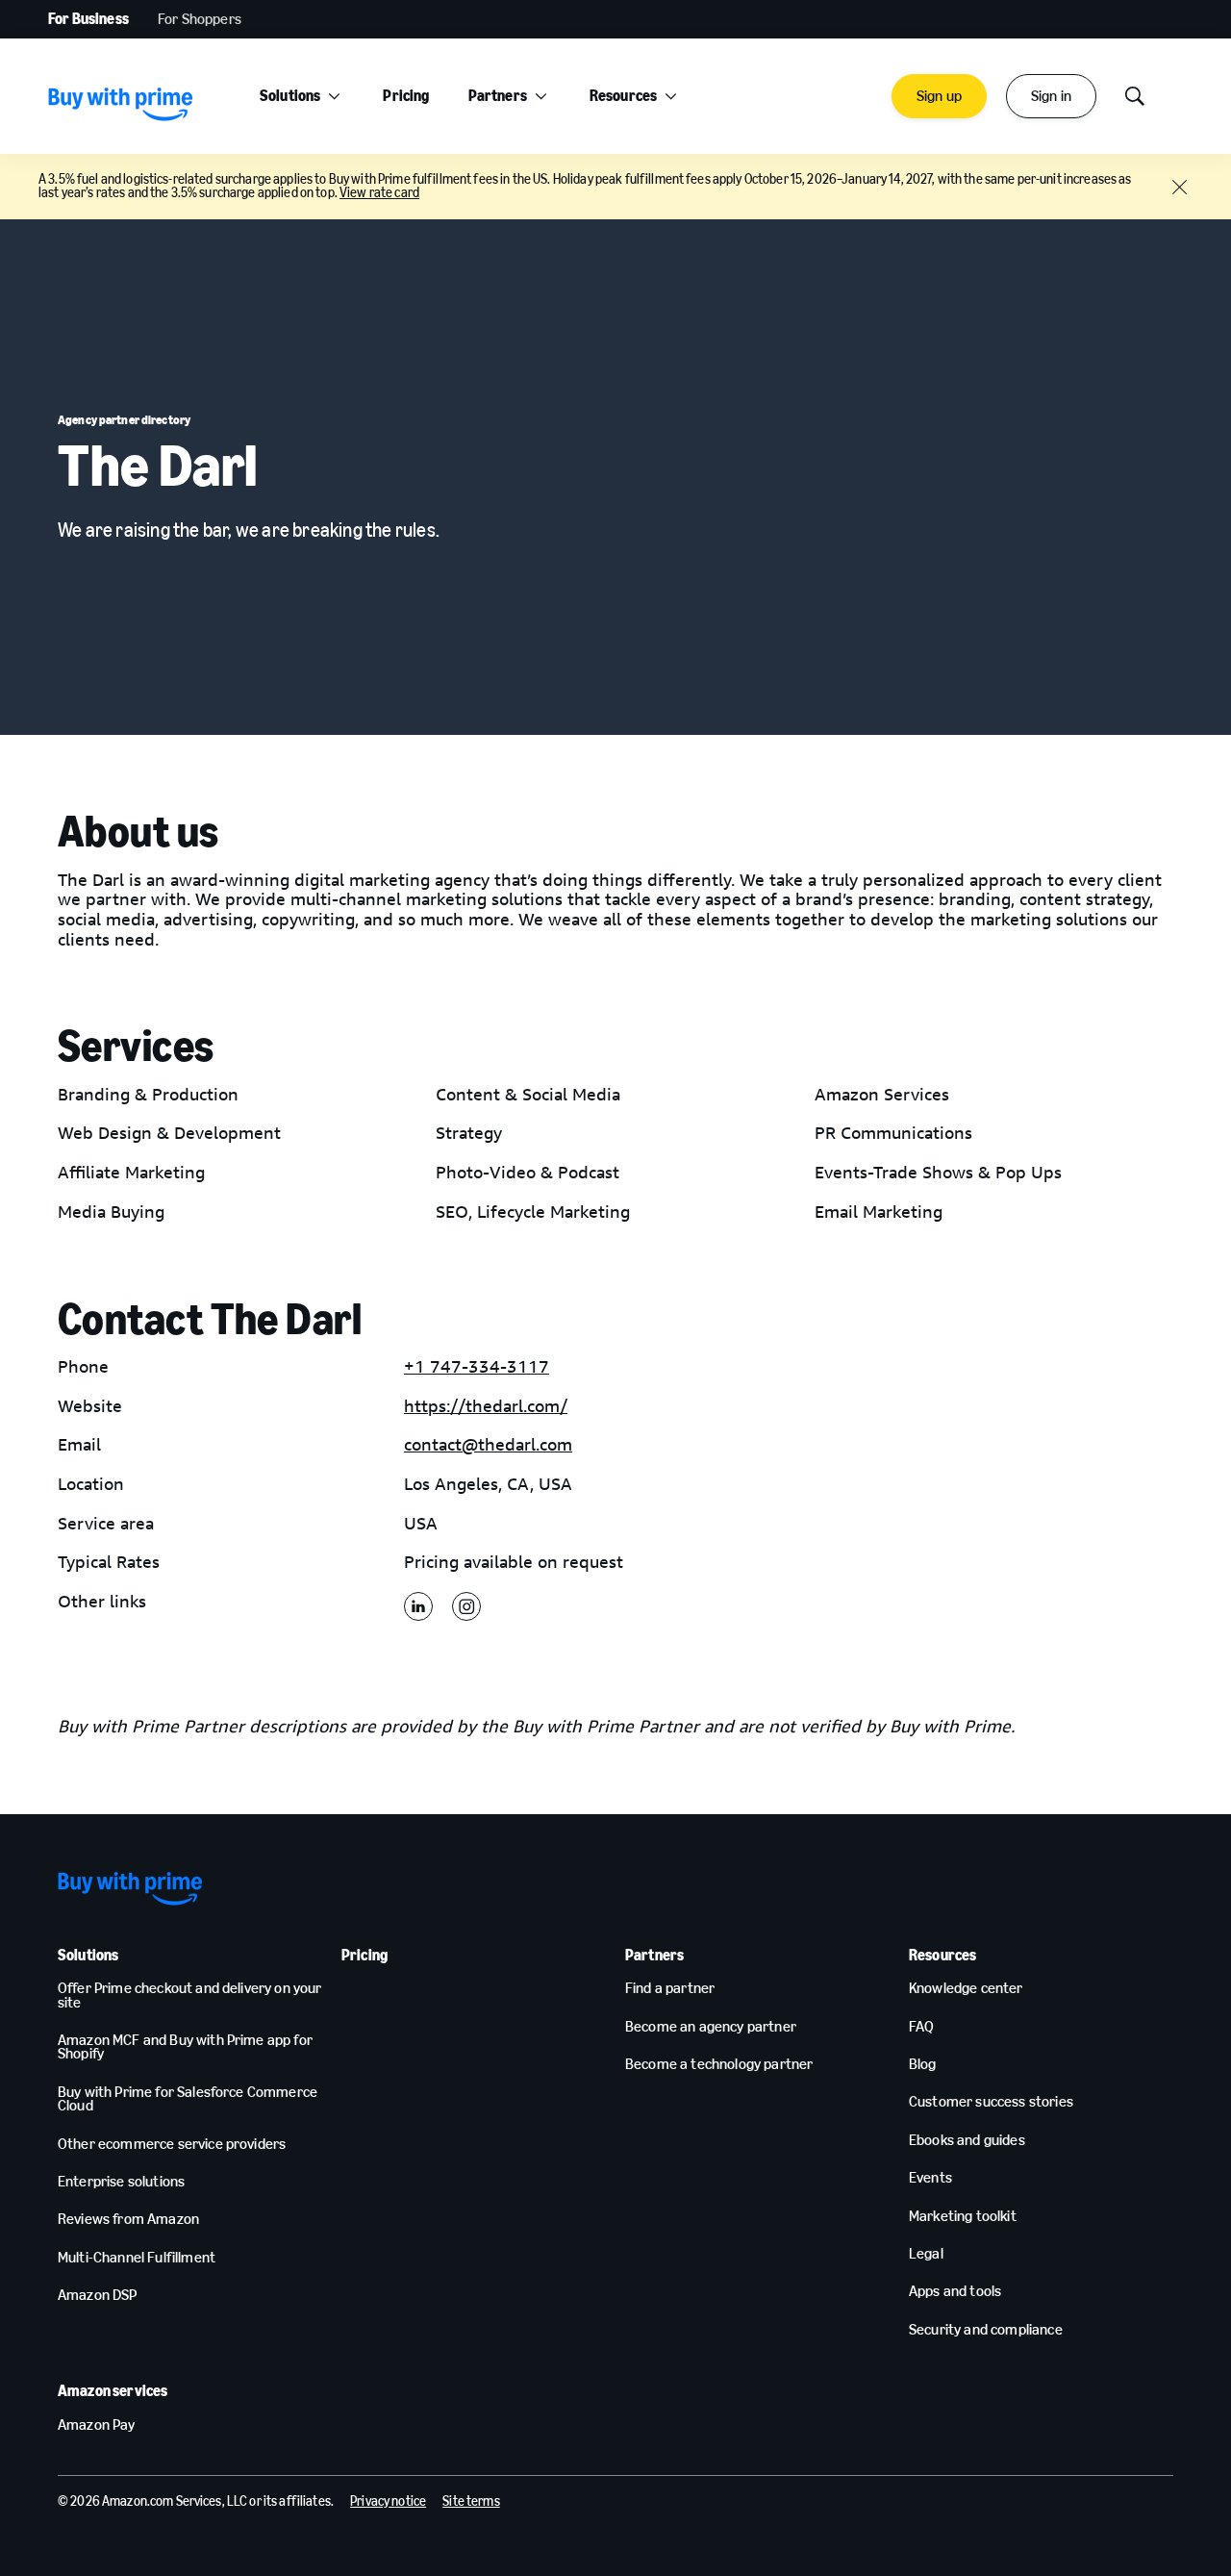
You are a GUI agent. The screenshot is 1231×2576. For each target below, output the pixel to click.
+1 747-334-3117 (477, 1367)
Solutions (290, 96)
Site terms (471, 2501)
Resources (623, 96)
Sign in (1051, 96)
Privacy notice (388, 2501)
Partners (498, 96)
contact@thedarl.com (488, 1445)
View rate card (379, 193)
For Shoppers (200, 19)
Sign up (939, 96)
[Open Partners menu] (541, 96)
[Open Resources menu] (671, 96)
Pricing (406, 96)
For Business (88, 19)
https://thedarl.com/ (486, 1406)
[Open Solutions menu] (334, 96)
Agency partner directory (124, 420)
